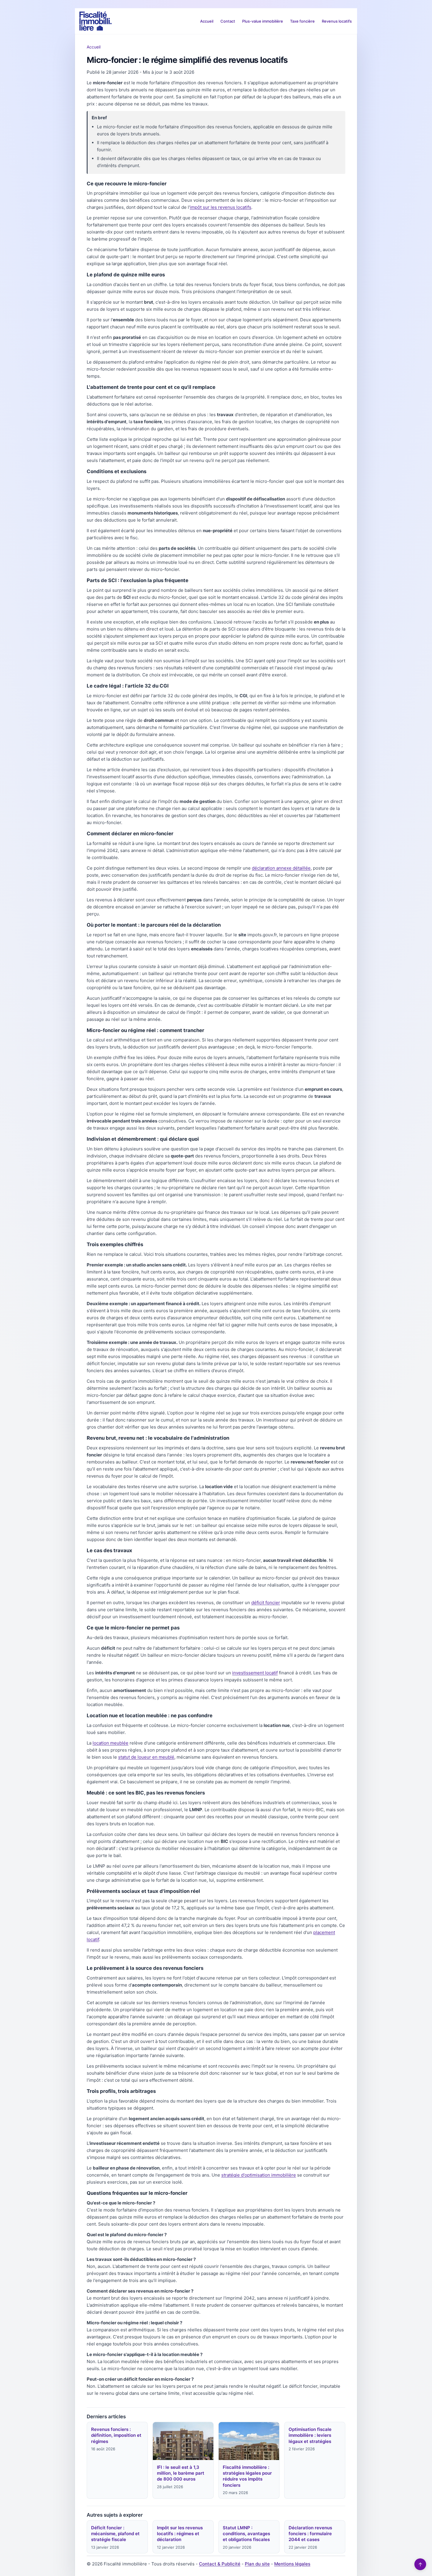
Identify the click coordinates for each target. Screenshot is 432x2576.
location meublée (110, 1743)
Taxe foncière (302, 21)
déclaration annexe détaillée (281, 868)
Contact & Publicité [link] (220, 2564)
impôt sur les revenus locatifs (221, 207)
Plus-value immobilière (263, 21)
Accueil (207, 21)
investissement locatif (255, 1673)
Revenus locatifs (337, 21)
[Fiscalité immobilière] (96, 21)
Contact (228, 21)
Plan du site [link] (257, 2564)
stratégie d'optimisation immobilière (259, 2175)
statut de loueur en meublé (146, 1757)
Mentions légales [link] (292, 2564)
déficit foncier (266, 1603)
